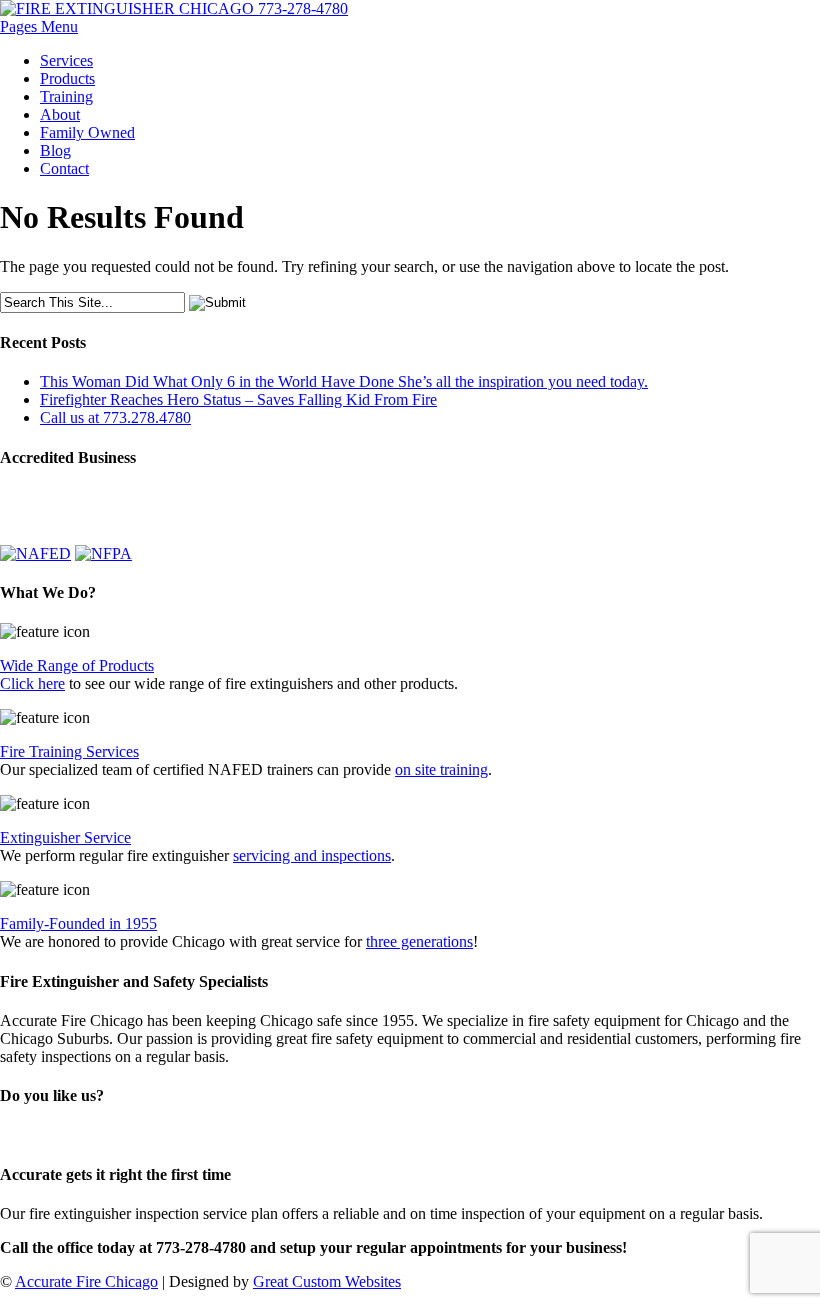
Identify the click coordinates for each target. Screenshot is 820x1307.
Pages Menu (39, 26)
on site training (441, 769)
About (60, 114)
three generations (419, 941)
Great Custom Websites (327, 1281)
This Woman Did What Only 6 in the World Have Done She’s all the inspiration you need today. (344, 381)
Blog (55, 150)
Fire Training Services (69, 751)
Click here (32, 683)
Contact (64, 168)
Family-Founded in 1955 (78, 923)
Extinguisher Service (65, 837)
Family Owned (87, 132)
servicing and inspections (312, 855)
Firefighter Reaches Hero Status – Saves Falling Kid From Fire (238, 399)
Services (66, 60)
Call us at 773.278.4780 (115, 417)
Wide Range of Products (77, 665)
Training (66, 96)
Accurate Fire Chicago (86, 1281)
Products (67, 78)
